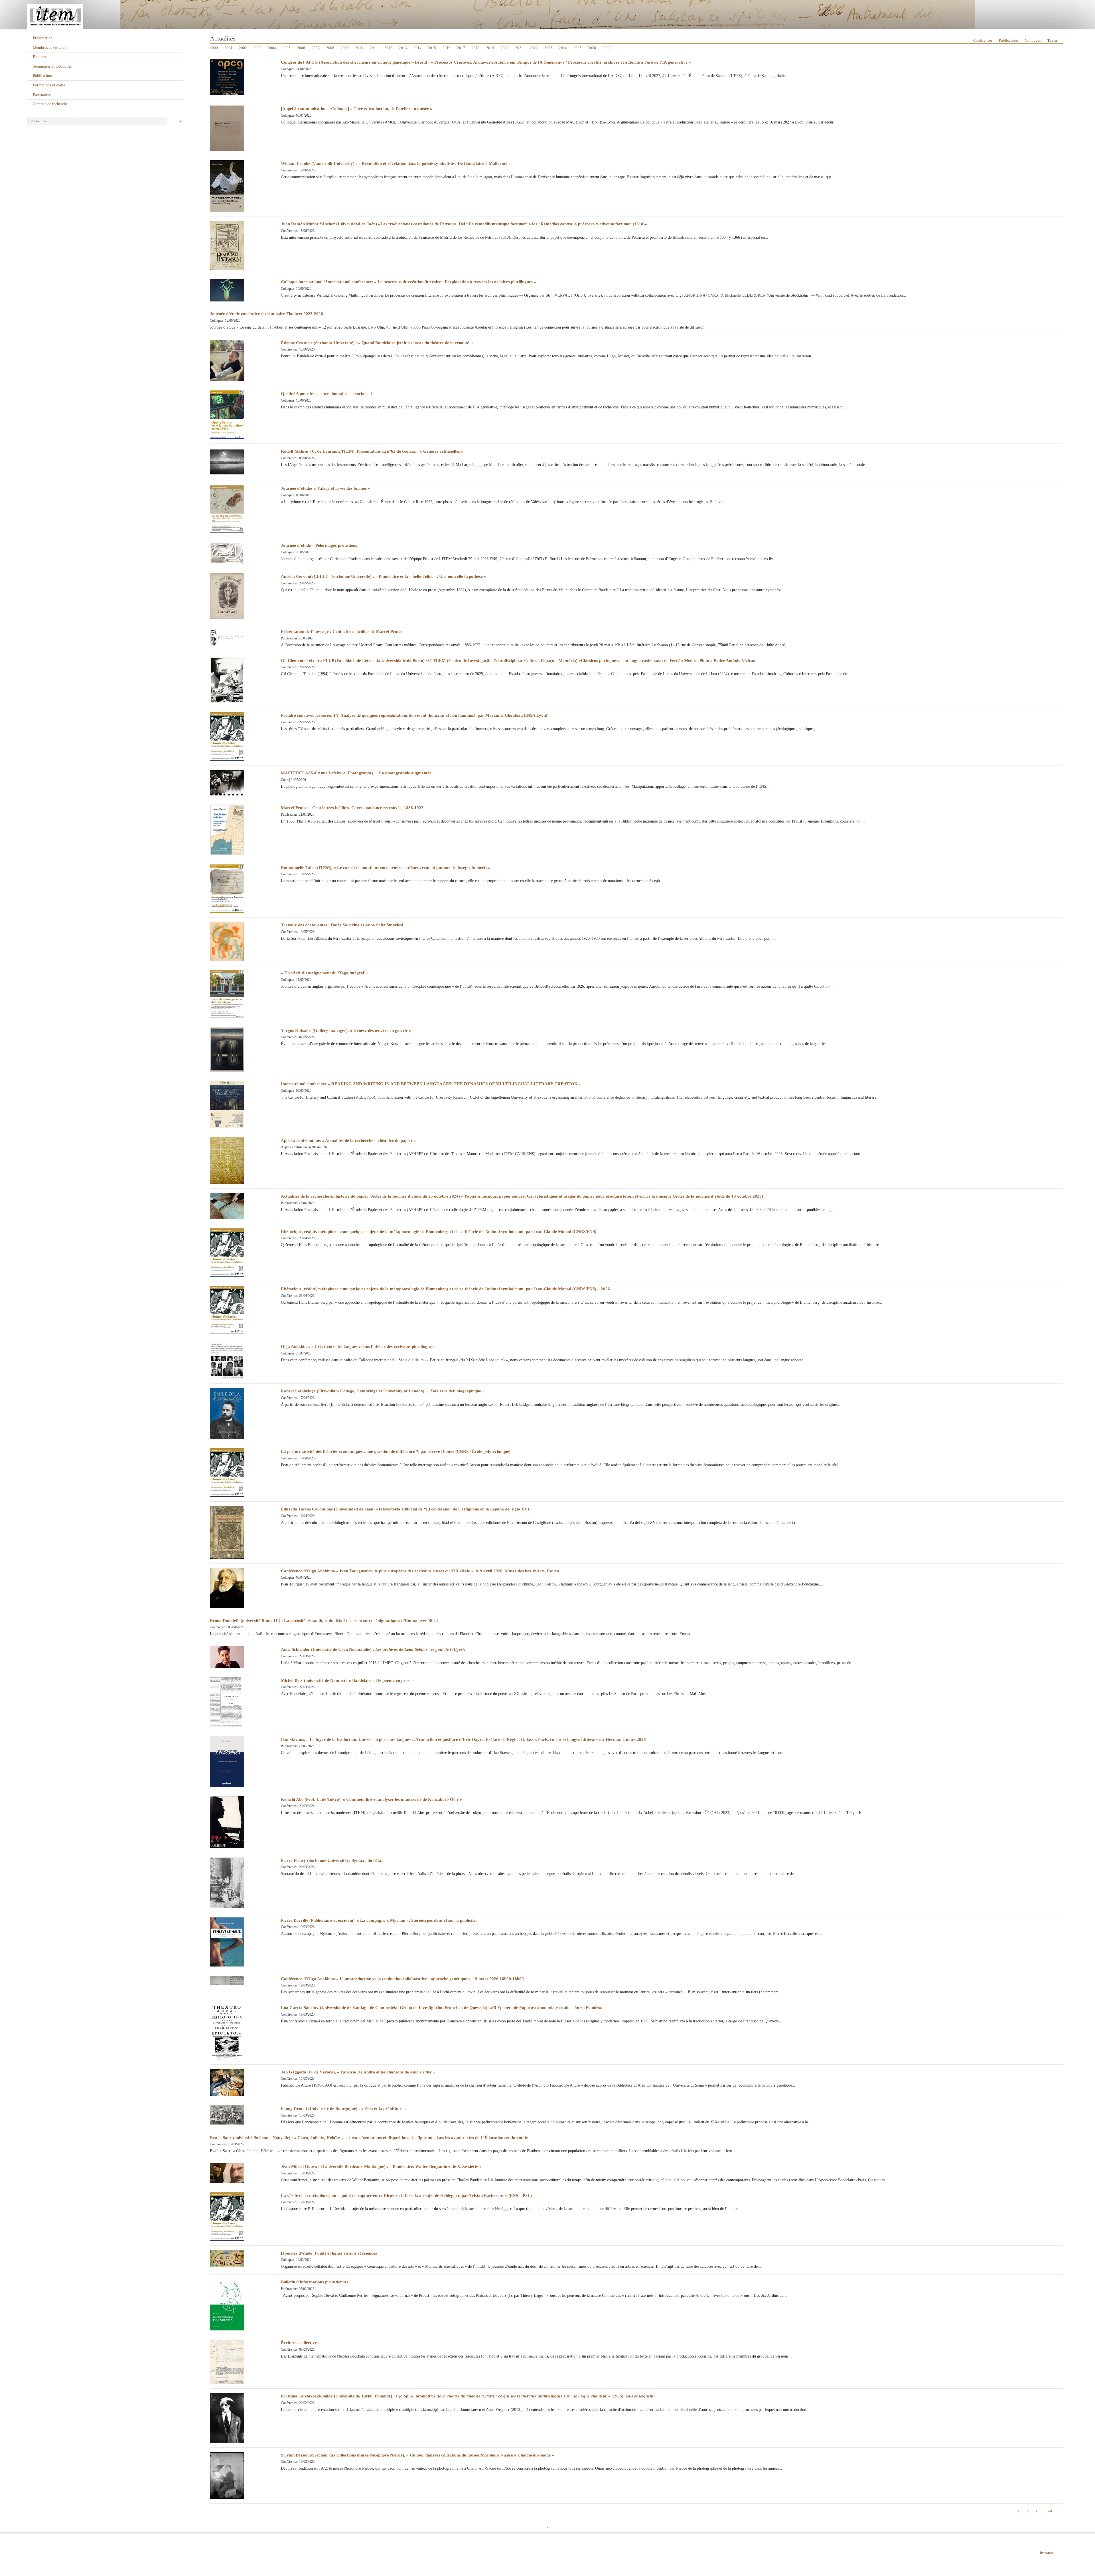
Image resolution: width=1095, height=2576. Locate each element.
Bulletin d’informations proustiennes (315, 2282)
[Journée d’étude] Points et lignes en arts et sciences (329, 2253)
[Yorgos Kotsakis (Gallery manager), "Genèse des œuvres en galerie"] (227, 1049)
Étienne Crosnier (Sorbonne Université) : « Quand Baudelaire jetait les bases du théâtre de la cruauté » (377, 343)
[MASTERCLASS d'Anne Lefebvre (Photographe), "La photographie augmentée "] (227, 782)
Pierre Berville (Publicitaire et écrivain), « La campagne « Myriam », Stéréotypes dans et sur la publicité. (379, 1920)
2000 (214, 48)
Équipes (39, 57)
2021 (519, 48)
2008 (330, 48)
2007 (316, 48)
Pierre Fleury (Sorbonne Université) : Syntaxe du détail (332, 1860)
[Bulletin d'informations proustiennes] (227, 2304)
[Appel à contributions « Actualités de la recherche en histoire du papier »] (227, 1160)
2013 (403, 48)
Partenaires (42, 95)
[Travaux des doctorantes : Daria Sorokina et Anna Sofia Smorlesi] (227, 941)
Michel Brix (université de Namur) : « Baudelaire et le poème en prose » (348, 1680)
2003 (257, 48)
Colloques (1033, 40)
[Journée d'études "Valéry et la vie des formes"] (227, 509)
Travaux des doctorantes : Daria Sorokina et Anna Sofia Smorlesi (342, 925)
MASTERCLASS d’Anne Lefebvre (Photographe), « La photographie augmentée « (358, 773)
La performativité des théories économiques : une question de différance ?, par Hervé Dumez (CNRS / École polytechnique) (396, 1451)
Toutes (1053, 40)
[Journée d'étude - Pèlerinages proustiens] (227, 553)
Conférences (983, 40)
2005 (287, 48)
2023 (548, 48)
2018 (476, 48)
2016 (447, 48)
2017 (461, 48)
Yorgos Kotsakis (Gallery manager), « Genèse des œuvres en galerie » (346, 1030)
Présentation (43, 38)
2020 (505, 48)
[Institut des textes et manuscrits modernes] (547, 15)
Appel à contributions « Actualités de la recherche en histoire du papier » (348, 1141)
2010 (359, 48)
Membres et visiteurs (49, 47)
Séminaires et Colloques (52, 66)
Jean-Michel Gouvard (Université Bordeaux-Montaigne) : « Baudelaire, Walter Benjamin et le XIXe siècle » (381, 2166)
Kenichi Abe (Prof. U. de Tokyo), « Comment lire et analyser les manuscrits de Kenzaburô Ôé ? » (372, 1799)
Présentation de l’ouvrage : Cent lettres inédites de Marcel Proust (342, 631)
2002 (243, 48)
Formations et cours (49, 85)
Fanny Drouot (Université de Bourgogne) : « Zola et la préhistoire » (344, 2109)
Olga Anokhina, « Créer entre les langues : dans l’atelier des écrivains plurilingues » (359, 1346)
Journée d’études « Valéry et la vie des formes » (326, 488)
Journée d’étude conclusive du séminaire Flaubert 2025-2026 (266, 314)
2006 (301, 48)
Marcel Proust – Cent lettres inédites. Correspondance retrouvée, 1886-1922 (352, 808)
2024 (563, 48)
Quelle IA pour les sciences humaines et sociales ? (327, 394)
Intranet (1047, 2553)
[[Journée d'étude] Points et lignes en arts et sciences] (227, 2258)
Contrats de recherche (50, 104)
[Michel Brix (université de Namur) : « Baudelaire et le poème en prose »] (227, 1702)
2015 (432, 48)
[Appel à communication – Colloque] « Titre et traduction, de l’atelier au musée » (357, 109)
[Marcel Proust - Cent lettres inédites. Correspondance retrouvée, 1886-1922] (227, 830)
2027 (607, 48)
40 (1050, 2511)
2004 (272, 48)
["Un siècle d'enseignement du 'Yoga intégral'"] (227, 994)
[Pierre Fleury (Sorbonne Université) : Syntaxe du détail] (227, 1882)
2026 (592, 48)
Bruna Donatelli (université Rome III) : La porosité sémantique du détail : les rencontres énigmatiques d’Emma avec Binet (324, 1621)
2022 (534, 48)
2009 (345, 48)
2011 (374, 48)
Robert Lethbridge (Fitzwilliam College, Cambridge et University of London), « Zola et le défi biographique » (383, 1391)
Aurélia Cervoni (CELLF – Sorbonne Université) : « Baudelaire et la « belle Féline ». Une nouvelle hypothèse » (384, 576)
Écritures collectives (300, 2343)
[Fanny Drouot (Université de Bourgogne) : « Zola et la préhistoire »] (227, 2115)
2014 (417, 48)
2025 (577, 48)
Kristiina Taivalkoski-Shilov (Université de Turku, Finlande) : (467, 2396)
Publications (43, 76)
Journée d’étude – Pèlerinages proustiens (319, 545)
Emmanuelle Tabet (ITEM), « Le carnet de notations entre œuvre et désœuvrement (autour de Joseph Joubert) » (386, 868)
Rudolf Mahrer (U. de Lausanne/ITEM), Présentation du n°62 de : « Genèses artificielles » (372, 451)
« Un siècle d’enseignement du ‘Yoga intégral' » (325, 973)
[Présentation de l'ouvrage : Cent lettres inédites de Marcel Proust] (227, 637)
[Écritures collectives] (227, 2361)
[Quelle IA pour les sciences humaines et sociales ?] (227, 414)
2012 (388, 48)
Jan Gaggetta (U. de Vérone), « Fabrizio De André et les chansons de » (358, 2072)
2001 (228, 48)
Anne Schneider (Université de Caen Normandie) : (373, 1649)
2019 (490, 48)
